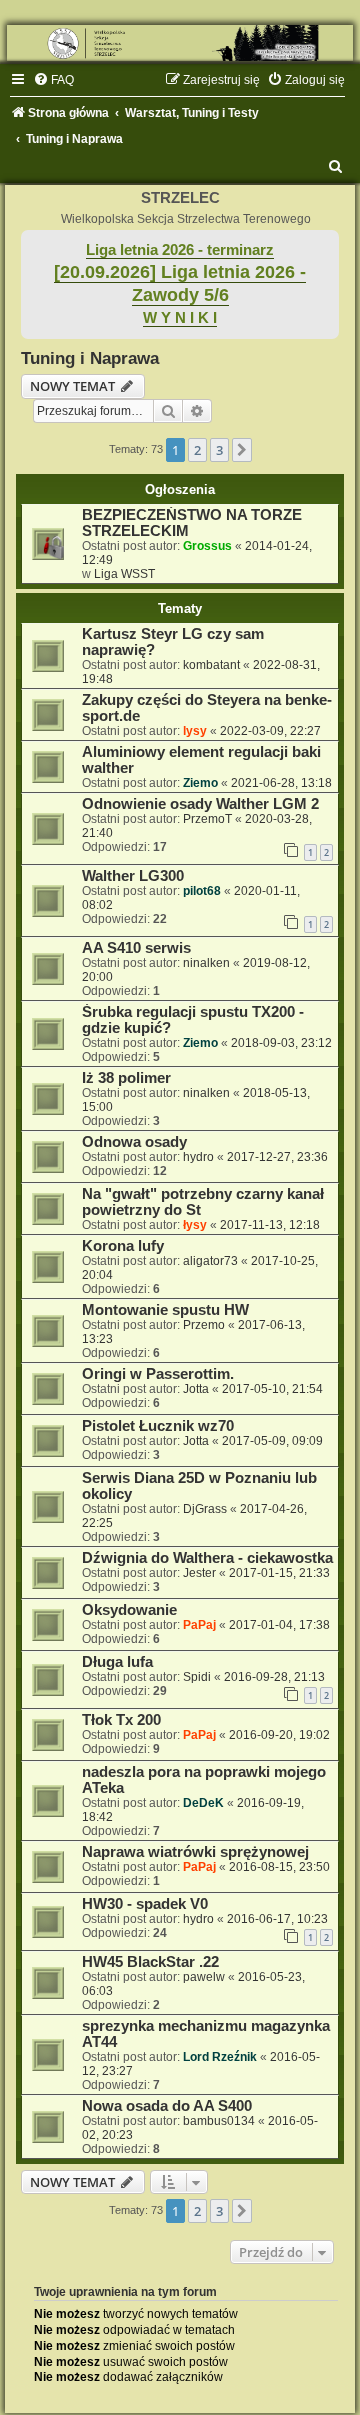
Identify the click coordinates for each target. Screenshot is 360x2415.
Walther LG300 (133, 876)
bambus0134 (219, 2121)
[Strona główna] (180, 43)
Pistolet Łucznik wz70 (158, 1426)
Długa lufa (117, 1662)
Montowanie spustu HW (165, 1310)
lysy (195, 731)
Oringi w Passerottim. (158, 1374)
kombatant (211, 665)
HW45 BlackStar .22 (150, 1962)
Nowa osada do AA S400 (167, 2106)
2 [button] (197, 450)
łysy (195, 1225)
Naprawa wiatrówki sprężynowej (195, 1852)
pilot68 (202, 891)
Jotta (196, 1389)
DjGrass (205, 1509)
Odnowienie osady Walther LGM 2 (200, 804)
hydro (198, 1157)
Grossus (207, 546)
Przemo (204, 1325)
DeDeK (203, 1803)
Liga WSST (124, 574)
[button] (242, 450)
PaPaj (199, 1625)
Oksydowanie (129, 1610)
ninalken (206, 963)
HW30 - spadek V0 (145, 1904)
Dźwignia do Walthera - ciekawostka (207, 1558)
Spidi (197, 1677)
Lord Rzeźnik (220, 2057)
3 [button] (219, 450)
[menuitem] (53, 80)
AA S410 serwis (136, 948)
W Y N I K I (180, 318)
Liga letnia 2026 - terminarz (180, 250)
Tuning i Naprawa (90, 358)
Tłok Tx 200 (121, 1720)
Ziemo (200, 783)
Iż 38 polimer (126, 1078)
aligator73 (210, 1261)
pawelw (204, 1977)
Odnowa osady (134, 1142)
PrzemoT (207, 819)
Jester (199, 1573)
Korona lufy (123, 1246)
